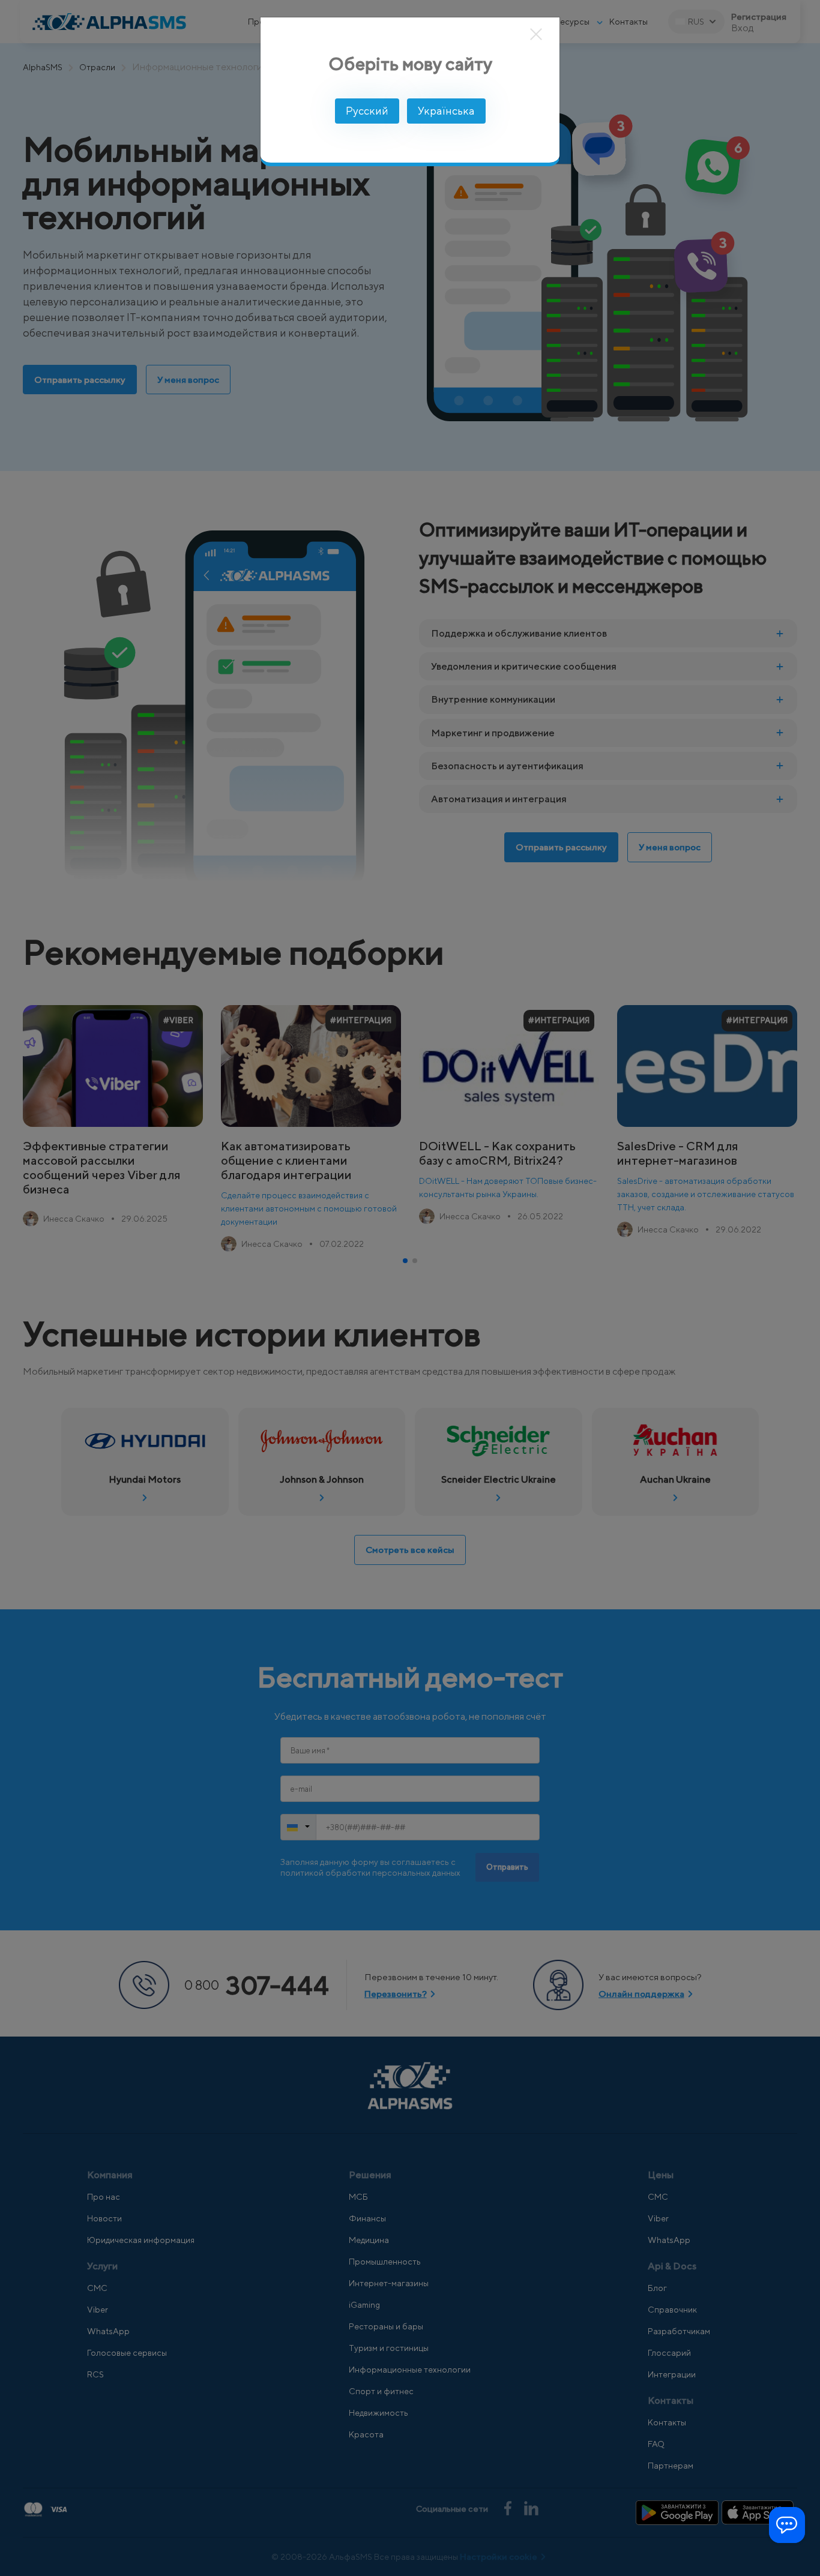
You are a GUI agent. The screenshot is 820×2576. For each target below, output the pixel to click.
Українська (446, 111)
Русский (367, 111)
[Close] (537, 34)
